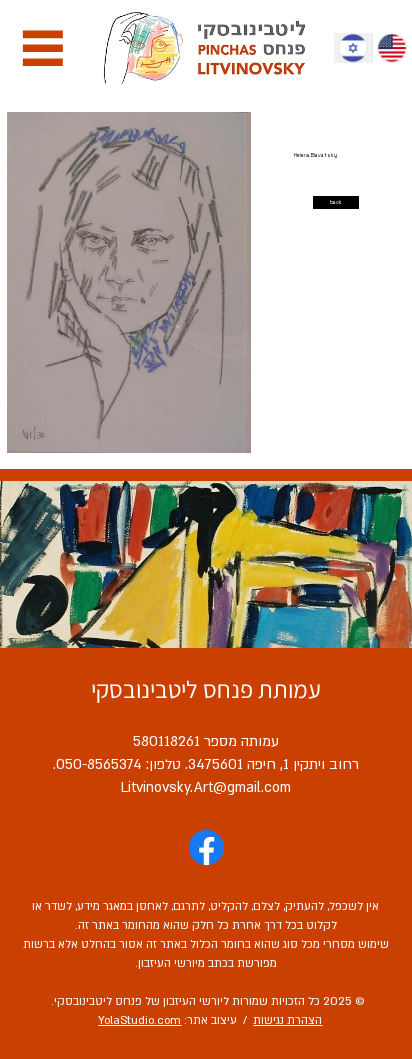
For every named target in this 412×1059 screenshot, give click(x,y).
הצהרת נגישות (287, 1020)
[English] (391, 48)
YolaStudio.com (139, 1020)
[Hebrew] (353, 48)
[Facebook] (206, 847)
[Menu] (42, 48)
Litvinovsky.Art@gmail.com (206, 787)
